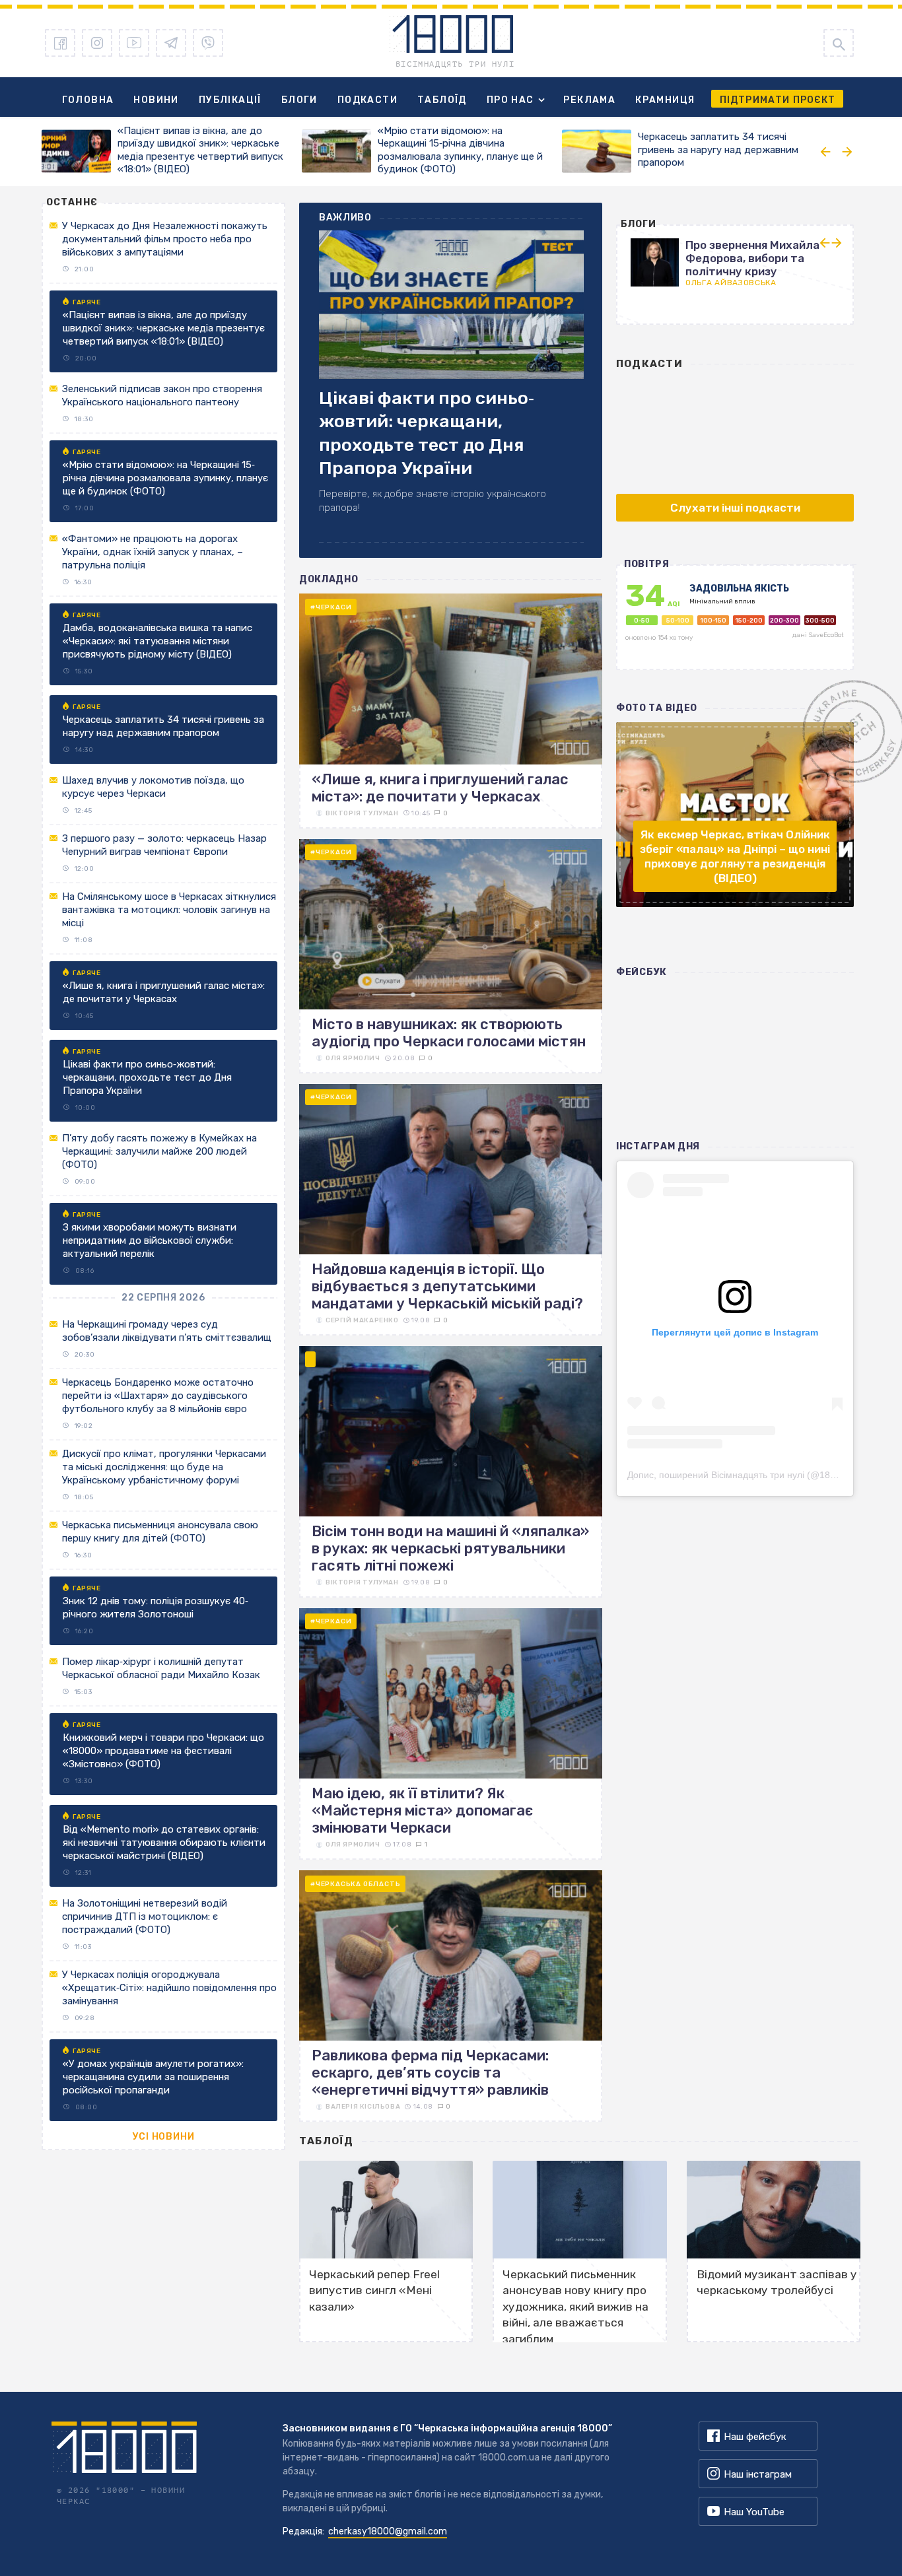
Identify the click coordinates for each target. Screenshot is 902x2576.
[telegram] (171, 43)
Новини (156, 100)
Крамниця (665, 100)
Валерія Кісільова (363, 2107)
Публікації (230, 100)
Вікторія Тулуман (362, 813)
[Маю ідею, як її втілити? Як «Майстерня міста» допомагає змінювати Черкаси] (451, 1734)
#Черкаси (331, 607)
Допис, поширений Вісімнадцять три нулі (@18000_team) (751, 1475)
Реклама (589, 100)
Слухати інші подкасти (735, 508)
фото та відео (657, 708)
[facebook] (60, 43)
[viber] (208, 43)
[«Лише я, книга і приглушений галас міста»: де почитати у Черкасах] (451, 711)
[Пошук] (839, 43)
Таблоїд (442, 100)
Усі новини (164, 2137)
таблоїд (327, 2141)
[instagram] (97, 43)
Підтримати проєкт (778, 100)
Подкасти (367, 100)
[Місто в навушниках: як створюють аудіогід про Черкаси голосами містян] (451, 956)
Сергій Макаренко (362, 1320)
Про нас (510, 100)
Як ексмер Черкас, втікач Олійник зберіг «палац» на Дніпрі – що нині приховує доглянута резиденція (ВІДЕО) (735, 856)
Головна (88, 100)
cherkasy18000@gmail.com (388, 2531)
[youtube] (134, 43)
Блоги (299, 100)
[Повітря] (735, 624)
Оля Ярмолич (353, 1058)
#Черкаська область (355, 1884)
